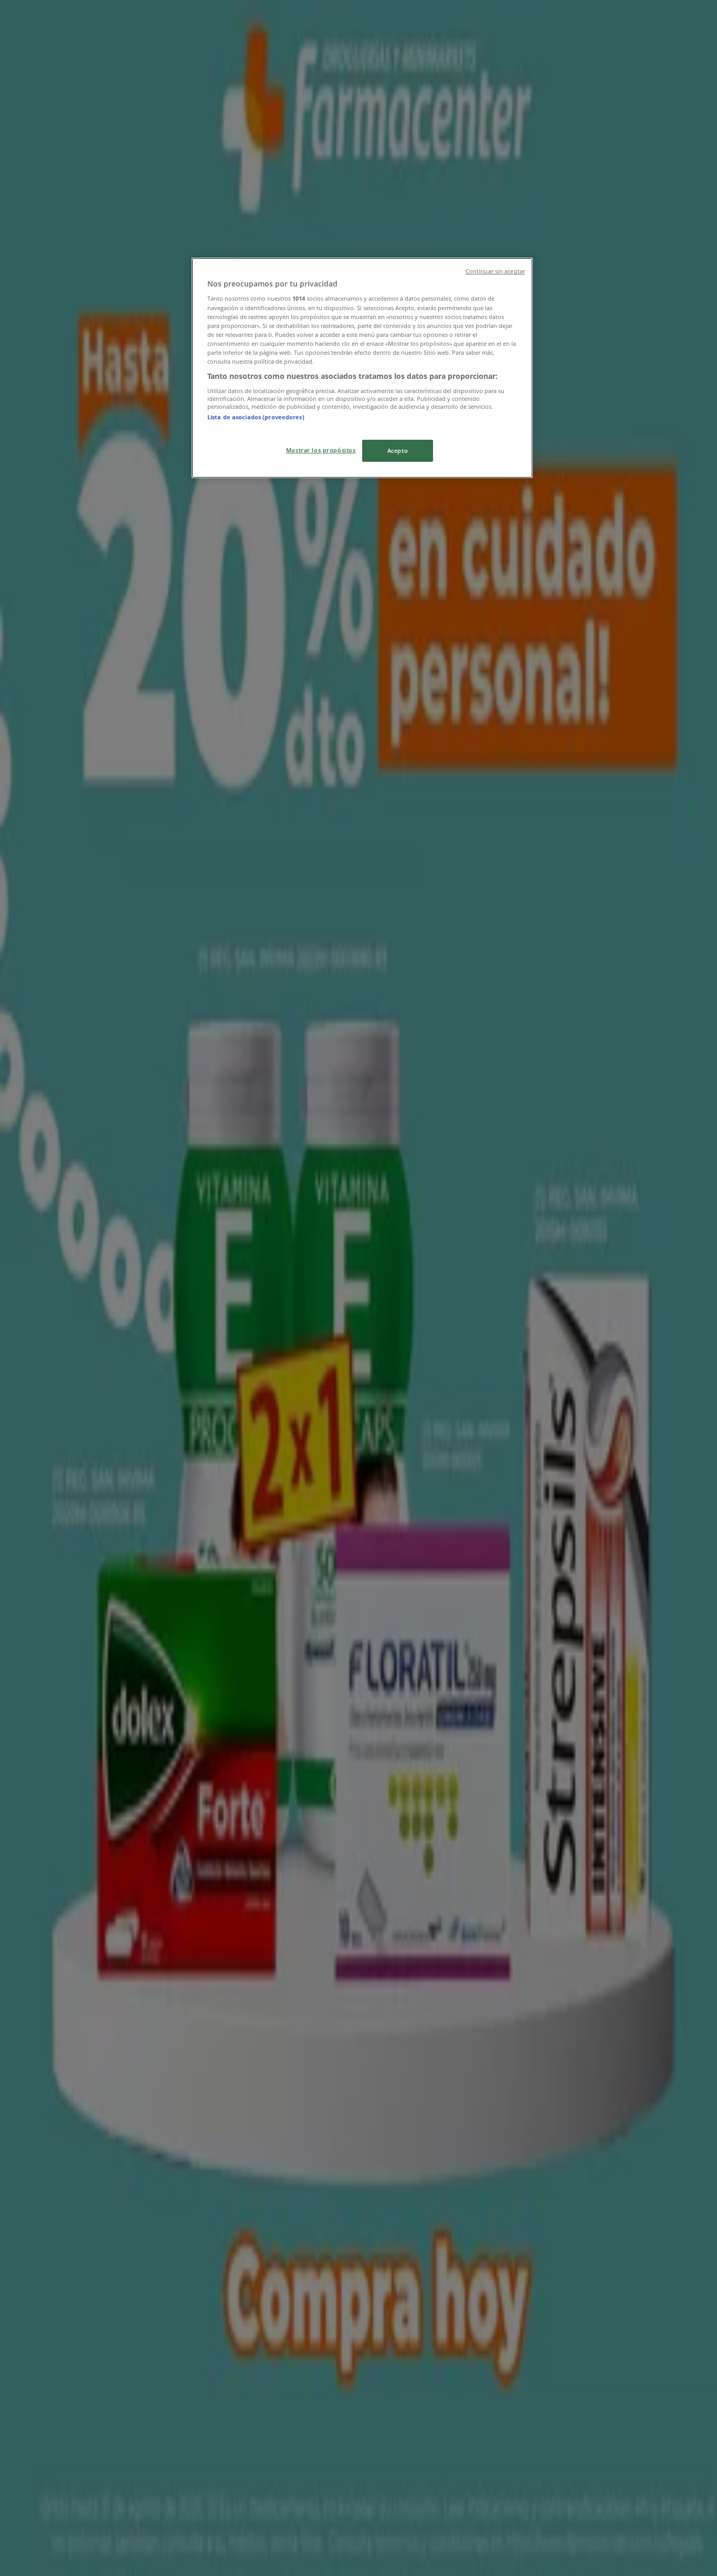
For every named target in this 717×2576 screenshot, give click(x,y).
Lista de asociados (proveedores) (256, 417)
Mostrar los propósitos (321, 450)
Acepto (398, 450)
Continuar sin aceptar (495, 271)
